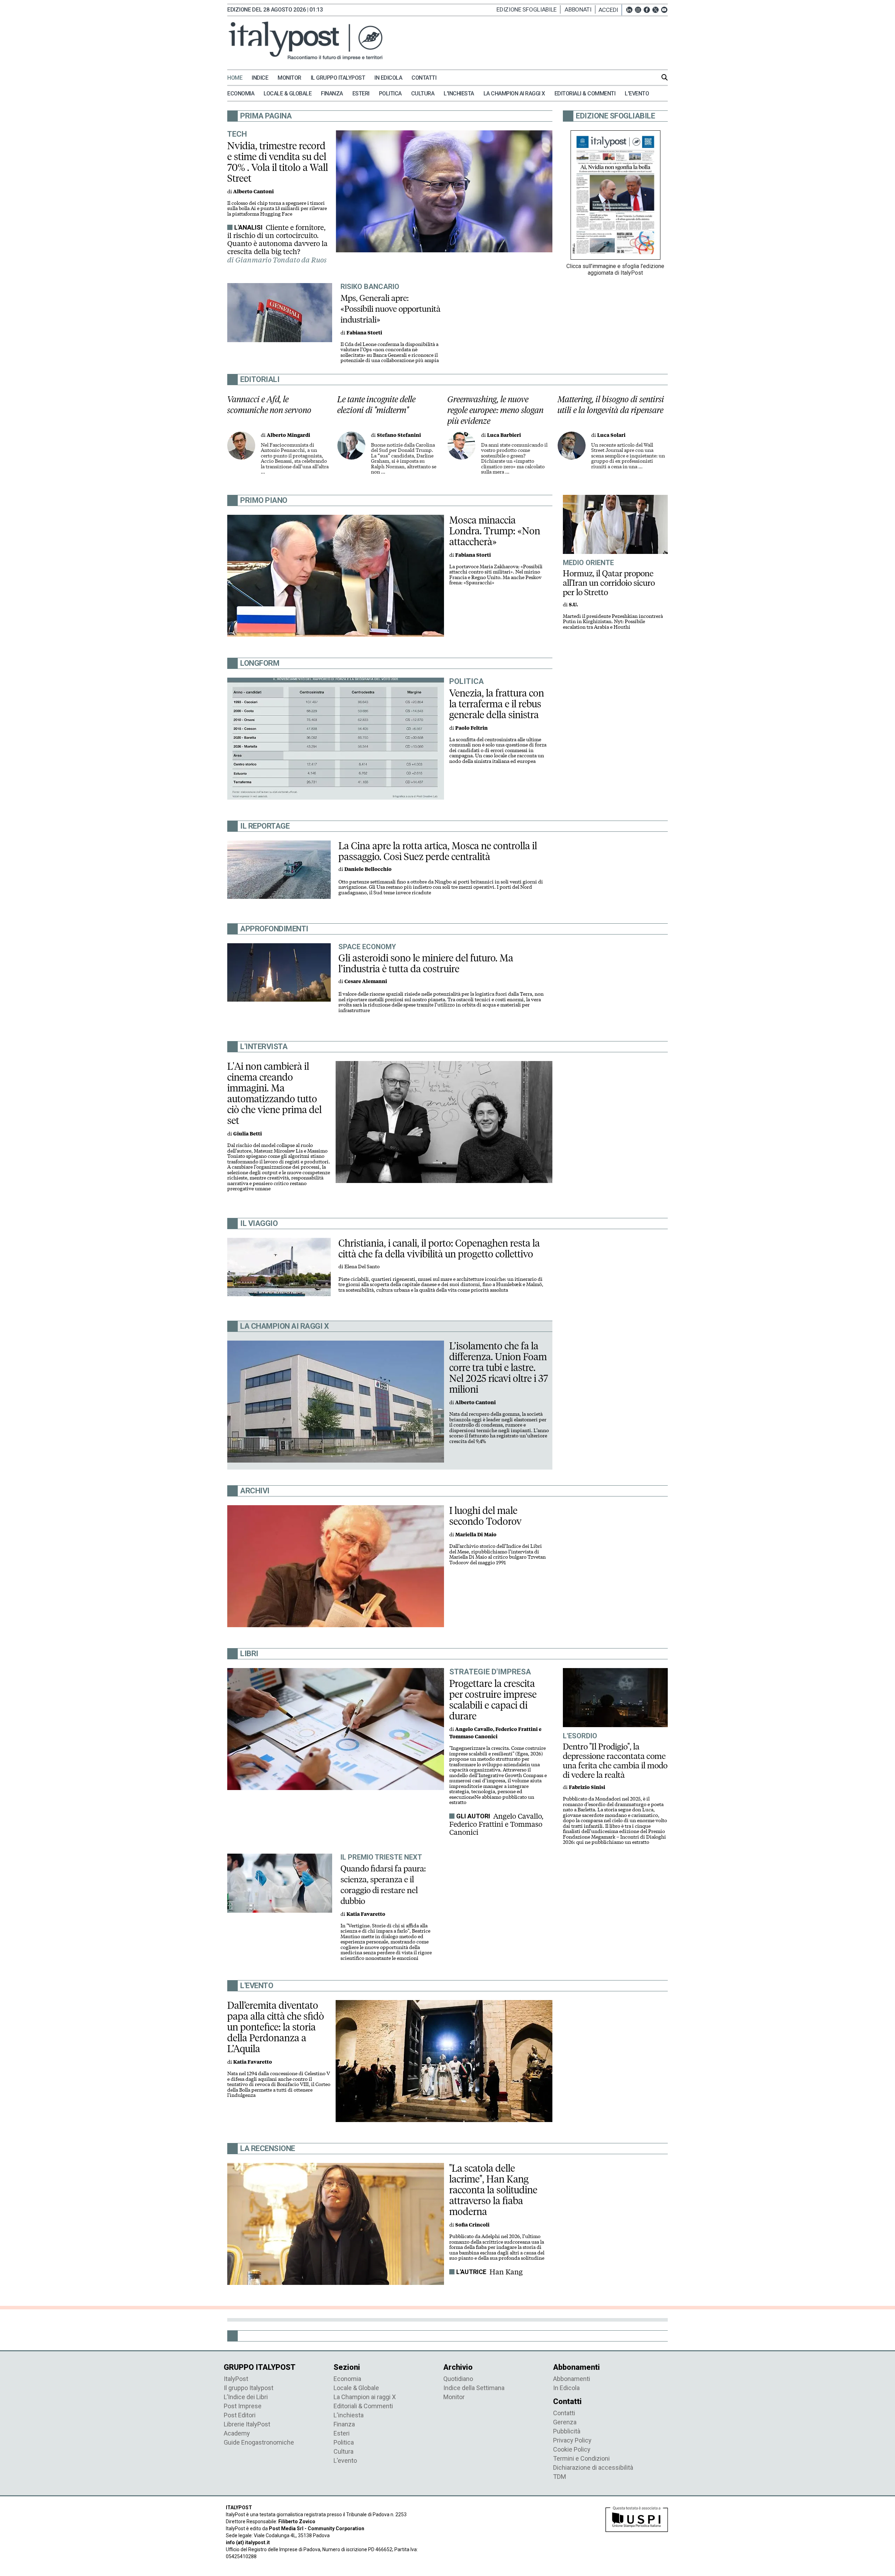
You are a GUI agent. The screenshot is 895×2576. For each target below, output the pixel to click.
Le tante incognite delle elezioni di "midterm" (377, 405)
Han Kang (506, 2272)
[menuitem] (239, 78)
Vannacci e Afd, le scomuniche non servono (269, 405)
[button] (610, 10)
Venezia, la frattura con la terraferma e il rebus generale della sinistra (497, 704)
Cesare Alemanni (366, 982)
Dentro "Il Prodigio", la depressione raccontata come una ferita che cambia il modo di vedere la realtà (615, 1761)
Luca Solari (611, 435)
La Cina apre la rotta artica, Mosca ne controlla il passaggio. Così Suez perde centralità (438, 851)
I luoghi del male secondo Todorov (485, 1516)
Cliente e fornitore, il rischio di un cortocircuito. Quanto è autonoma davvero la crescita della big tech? (277, 240)
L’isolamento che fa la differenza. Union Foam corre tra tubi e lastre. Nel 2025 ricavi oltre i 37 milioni (499, 1368)
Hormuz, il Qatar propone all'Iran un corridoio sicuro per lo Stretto (609, 583)
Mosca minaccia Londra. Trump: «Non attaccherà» (495, 531)
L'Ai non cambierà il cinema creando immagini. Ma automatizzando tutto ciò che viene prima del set (274, 1093)
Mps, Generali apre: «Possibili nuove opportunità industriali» (391, 309)
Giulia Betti (248, 1134)
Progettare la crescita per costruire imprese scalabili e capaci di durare (493, 1700)
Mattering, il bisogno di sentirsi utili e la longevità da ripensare (611, 405)
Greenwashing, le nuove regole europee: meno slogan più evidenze (496, 410)
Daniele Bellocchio (368, 869)
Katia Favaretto (366, 1914)
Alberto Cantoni (253, 192)
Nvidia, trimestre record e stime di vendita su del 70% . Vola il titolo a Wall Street (278, 162)
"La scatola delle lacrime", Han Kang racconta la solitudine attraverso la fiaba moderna (493, 2190)
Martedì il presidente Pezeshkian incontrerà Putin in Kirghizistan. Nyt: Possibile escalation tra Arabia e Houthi (613, 622)
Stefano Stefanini (399, 435)
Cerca (665, 77)
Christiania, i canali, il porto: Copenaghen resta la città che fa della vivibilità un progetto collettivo (439, 1249)
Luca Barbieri (504, 435)
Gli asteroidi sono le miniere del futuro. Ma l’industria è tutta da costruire (426, 963)
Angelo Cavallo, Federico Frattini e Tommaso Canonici (496, 1824)
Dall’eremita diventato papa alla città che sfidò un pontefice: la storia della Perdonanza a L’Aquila (276, 2027)
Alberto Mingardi (288, 435)
